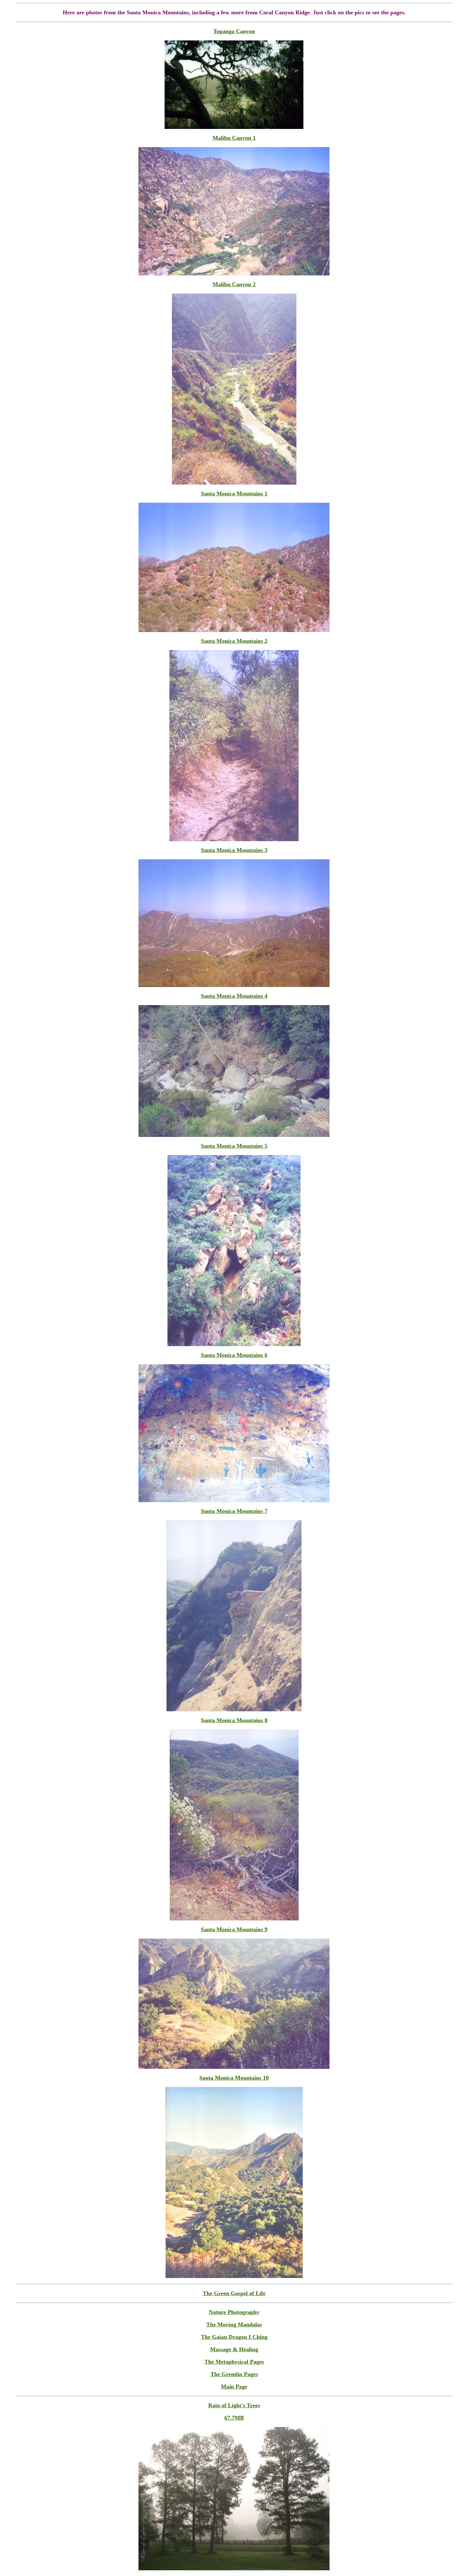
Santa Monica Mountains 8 (234, 1720)
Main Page (234, 2387)
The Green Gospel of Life (234, 2293)
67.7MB (234, 2418)
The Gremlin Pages (234, 2374)
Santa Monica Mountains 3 (234, 850)
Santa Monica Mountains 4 (234, 996)
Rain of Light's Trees (234, 2405)
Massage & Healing (234, 2349)
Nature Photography (234, 2312)
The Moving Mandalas (234, 2324)
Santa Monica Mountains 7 (234, 1511)
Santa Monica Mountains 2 (234, 641)
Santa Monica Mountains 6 (234, 1355)
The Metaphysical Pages (234, 2362)
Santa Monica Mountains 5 (234, 1146)
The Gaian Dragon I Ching (234, 2337)
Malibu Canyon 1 (234, 138)
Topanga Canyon (234, 31)
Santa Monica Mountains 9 (234, 1929)
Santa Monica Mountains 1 (234, 493)
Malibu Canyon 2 (234, 284)
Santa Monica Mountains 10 (234, 2078)
